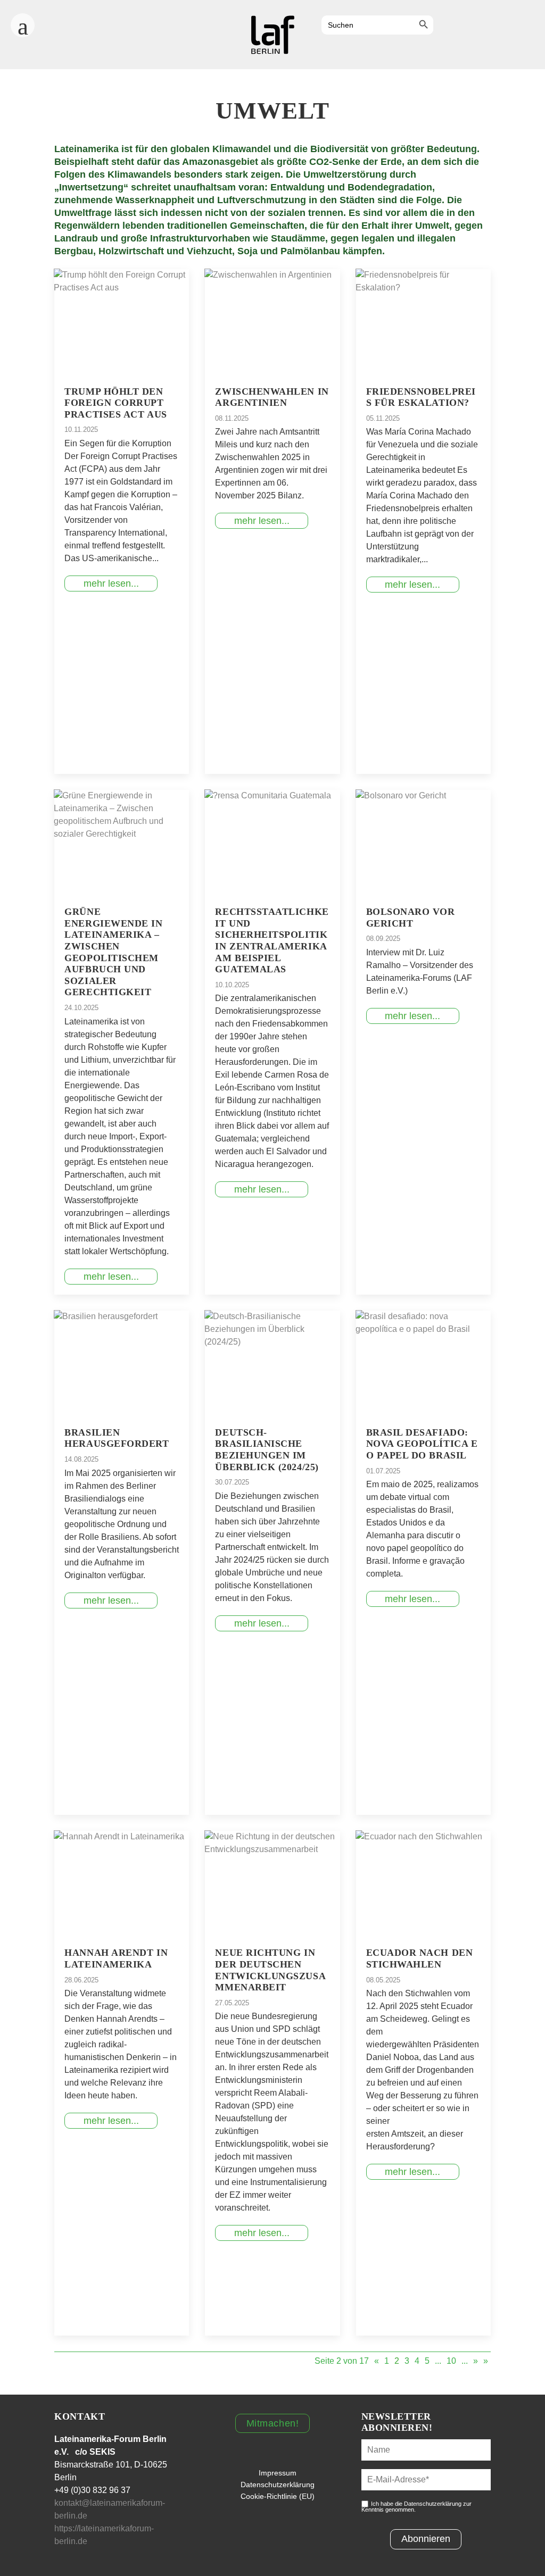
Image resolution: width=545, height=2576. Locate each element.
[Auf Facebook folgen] (446, 26)
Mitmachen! (272, 2423)
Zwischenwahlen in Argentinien (272, 397)
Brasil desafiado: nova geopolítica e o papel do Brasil (422, 1444)
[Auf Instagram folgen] (475, 26)
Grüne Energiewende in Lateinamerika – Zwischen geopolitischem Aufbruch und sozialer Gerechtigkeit (113, 952)
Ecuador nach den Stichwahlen (420, 1958)
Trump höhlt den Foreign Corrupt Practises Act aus (115, 403)
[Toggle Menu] (23, 22)
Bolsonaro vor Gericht (411, 918)
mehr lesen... (111, 583)
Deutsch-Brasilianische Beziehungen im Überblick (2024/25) (267, 1450)
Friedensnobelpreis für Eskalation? (421, 397)
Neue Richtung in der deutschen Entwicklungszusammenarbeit (270, 1970)
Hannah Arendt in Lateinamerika (116, 1958)
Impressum (278, 2473)
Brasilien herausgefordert (117, 1438)
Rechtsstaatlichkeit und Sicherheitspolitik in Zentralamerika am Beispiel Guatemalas (272, 940)
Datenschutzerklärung (278, 2485)
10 (451, 2361)
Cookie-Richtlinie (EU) (278, 2496)
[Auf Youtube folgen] (503, 26)
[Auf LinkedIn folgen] (532, 26)
